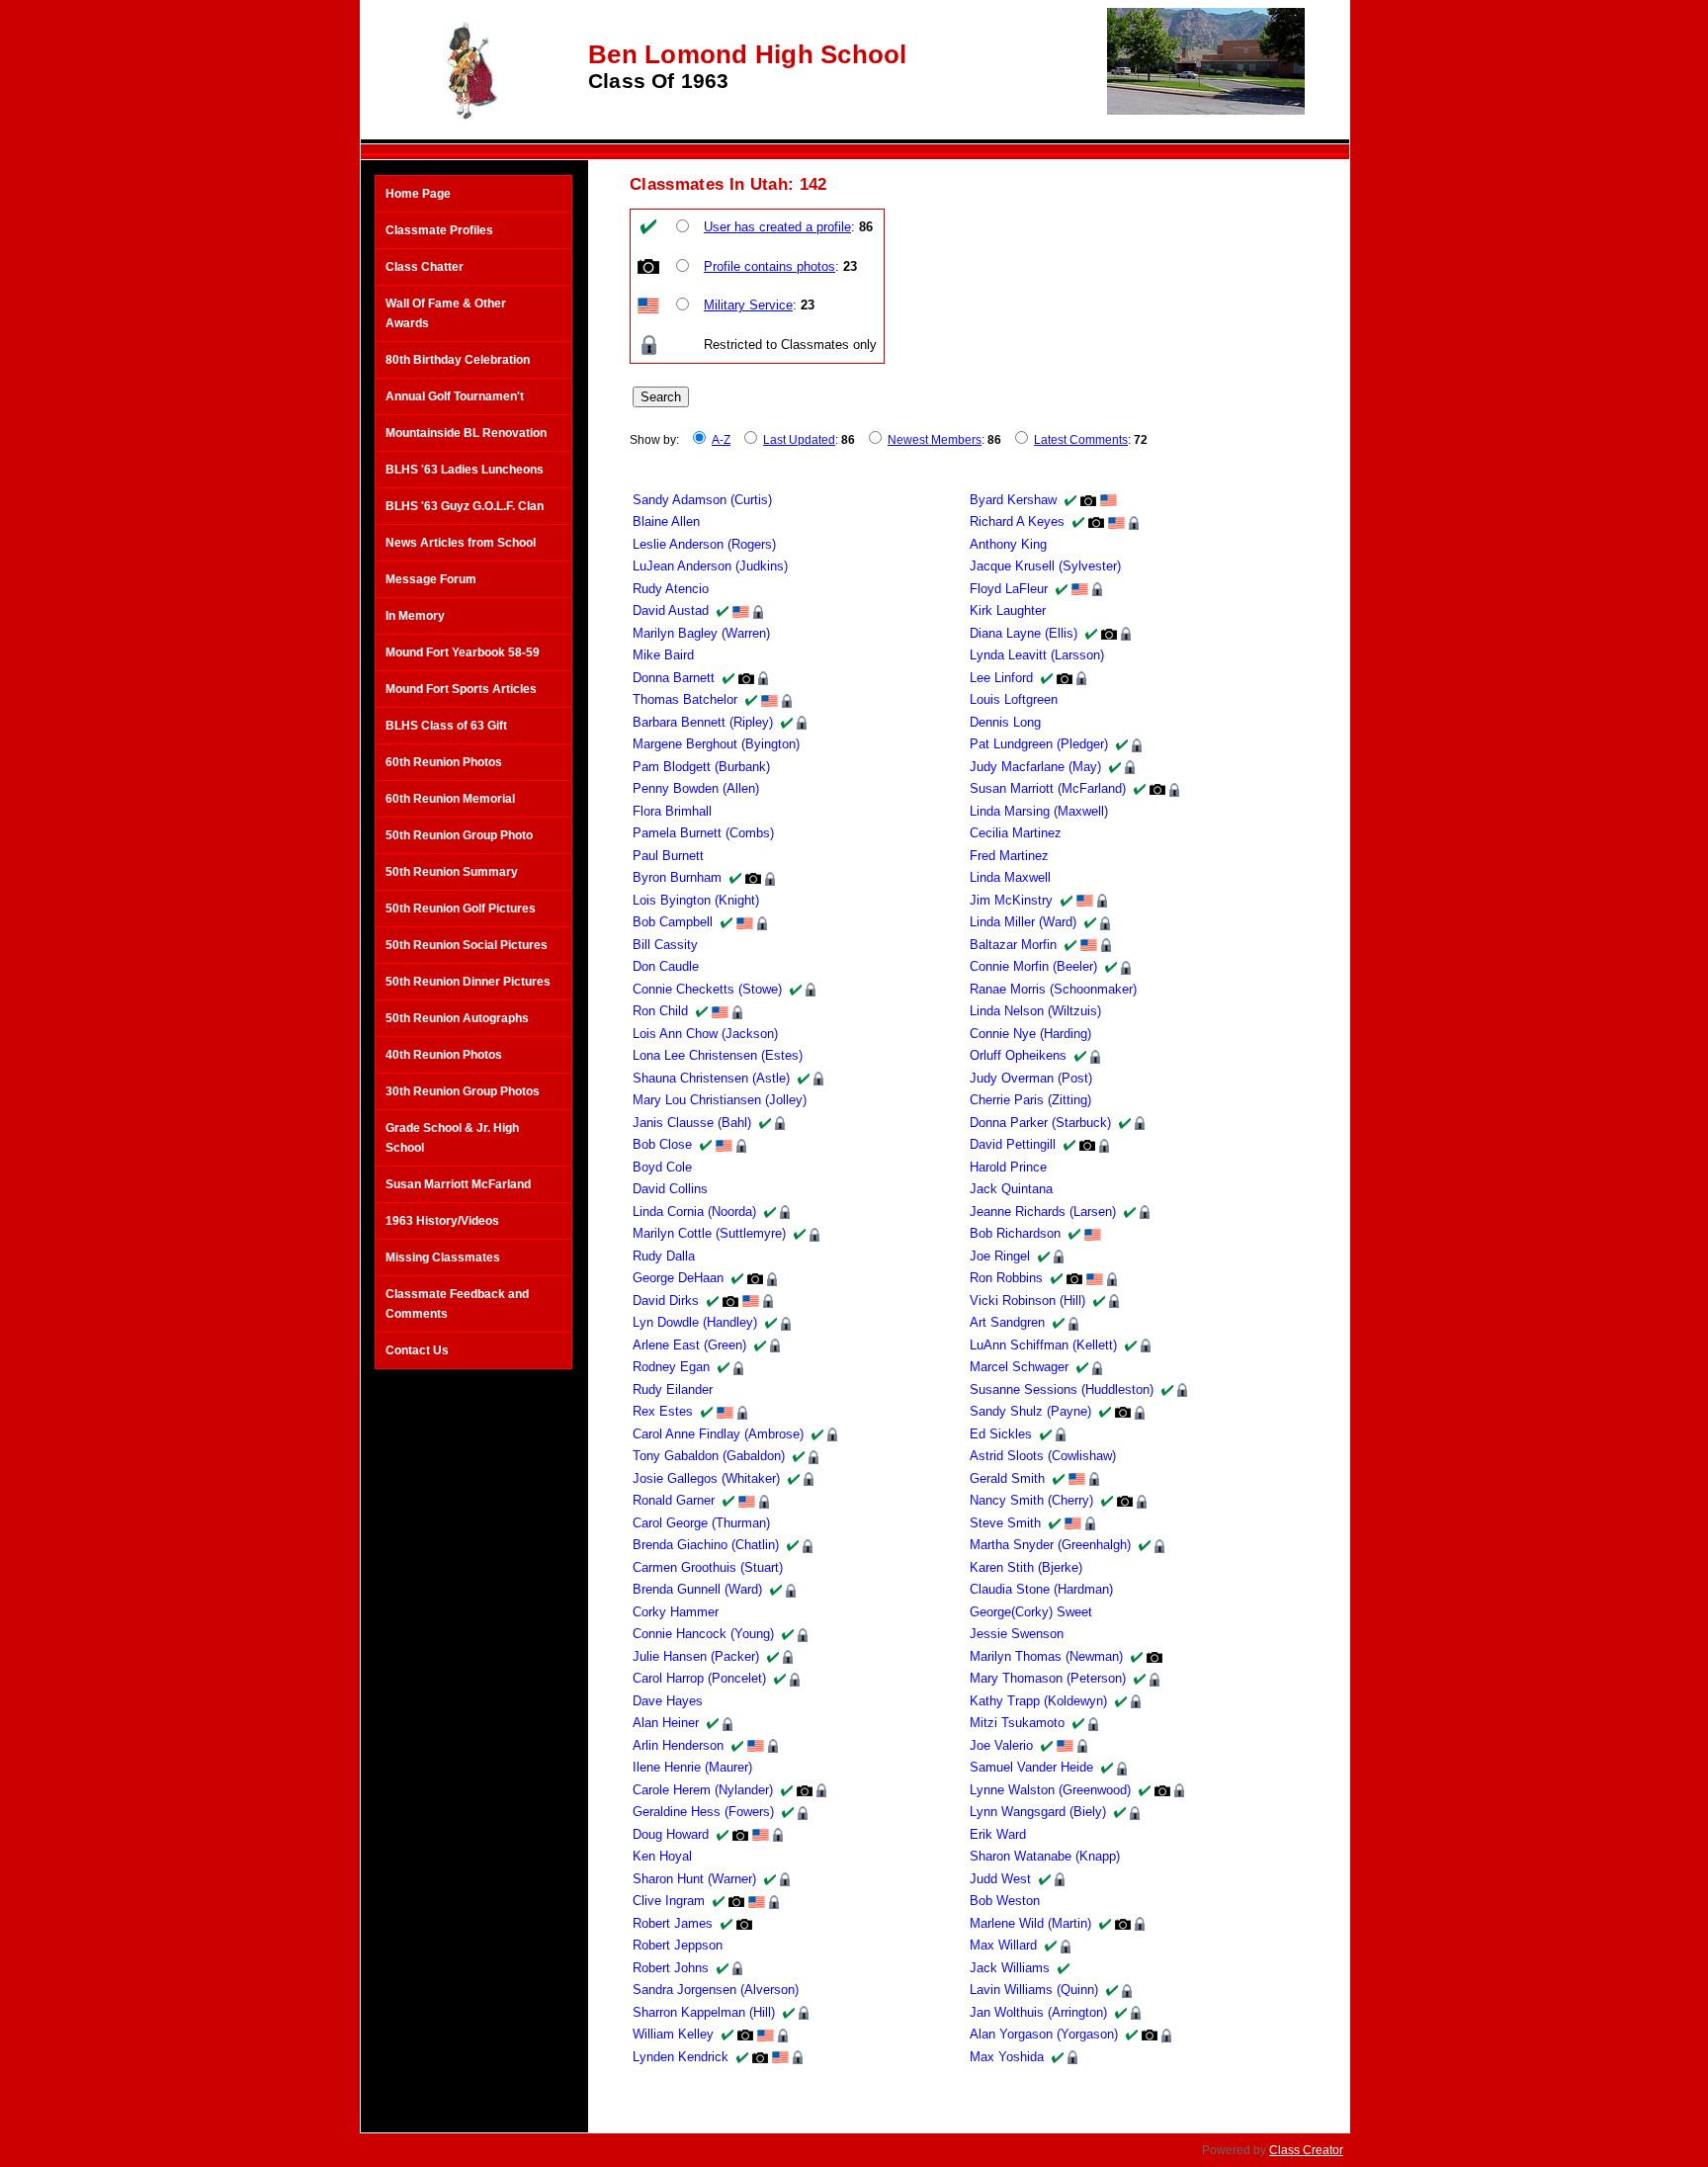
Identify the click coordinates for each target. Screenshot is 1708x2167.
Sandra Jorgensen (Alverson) (716, 1990)
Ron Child (660, 1011)
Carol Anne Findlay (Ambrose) (718, 1434)
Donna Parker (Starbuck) (1040, 1123)
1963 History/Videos (442, 1221)
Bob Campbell (673, 922)
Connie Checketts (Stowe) (707, 989)
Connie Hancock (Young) (703, 1634)
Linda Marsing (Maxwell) (1039, 811)
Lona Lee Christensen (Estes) (718, 1055)
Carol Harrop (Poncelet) (699, 1678)
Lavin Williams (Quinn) (1034, 1990)
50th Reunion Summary (452, 872)
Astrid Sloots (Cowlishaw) (1043, 1456)
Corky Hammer (676, 1612)
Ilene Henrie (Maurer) (692, 1767)
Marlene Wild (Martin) (1030, 1923)
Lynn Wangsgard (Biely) (1038, 1812)
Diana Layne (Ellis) (1024, 633)
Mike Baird (663, 655)
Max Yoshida (1007, 2057)
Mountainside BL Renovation (466, 433)
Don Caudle (666, 966)
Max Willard (1003, 1945)
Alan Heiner (666, 1723)
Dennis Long (1005, 722)
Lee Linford (1001, 678)
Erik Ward (998, 1834)
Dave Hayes (668, 1701)
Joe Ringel (1000, 1256)
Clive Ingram (669, 1901)
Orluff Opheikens (1018, 1055)
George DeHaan (678, 1278)
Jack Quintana (1011, 1189)
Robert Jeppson (678, 1945)
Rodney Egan (671, 1367)
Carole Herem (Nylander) (703, 1790)
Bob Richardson (1015, 1233)
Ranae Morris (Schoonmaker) (1053, 989)
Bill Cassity (665, 945)
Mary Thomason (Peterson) (1048, 1678)
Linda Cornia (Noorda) (694, 1212)
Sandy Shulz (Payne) (1030, 1411)
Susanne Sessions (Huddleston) (1062, 1389)
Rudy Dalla (664, 1256)
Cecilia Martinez (1016, 833)
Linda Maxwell (1010, 877)
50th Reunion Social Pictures (467, 945)
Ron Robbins (1006, 1278)
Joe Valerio (1001, 1745)
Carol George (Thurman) (701, 1523)
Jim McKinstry (1011, 900)
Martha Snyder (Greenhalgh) (1050, 1545)
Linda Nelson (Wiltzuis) (1035, 1011)
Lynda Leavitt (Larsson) (1037, 655)
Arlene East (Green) (689, 1345)
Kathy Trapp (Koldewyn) (1038, 1701)
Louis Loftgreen (1014, 699)
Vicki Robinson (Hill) (1027, 1300)
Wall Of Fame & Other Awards (446, 313)
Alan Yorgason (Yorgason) (1044, 2034)
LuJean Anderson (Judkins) (710, 566)
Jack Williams (1010, 1968)
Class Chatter (425, 267)
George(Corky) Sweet (1031, 1612)
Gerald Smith (1007, 1478)
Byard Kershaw (1013, 500)
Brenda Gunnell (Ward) (697, 1589)
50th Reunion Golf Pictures (461, 909)
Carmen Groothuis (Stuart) (708, 1567)
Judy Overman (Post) (1031, 1078)
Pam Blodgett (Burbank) (701, 767)
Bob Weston (1005, 1901)
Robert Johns (671, 1968)
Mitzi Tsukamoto (1017, 1723)
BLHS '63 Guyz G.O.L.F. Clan (465, 506)
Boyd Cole (662, 1167)
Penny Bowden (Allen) (696, 788)
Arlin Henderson (678, 1745)
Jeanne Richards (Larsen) (1043, 1212)
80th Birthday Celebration (458, 360)
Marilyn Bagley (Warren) (701, 633)
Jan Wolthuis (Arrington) (1038, 2012)
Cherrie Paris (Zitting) (1030, 1100)
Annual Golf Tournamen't (455, 396)
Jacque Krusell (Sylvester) (1045, 566)
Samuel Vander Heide (1031, 1767)
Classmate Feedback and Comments (457, 1304)
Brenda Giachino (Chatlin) (706, 1545)
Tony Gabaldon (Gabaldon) (709, 1456)
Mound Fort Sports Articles (461, 689)
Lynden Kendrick (681, 2057)
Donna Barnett (674, 678)
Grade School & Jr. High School (452, 1138)
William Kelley (673, 2034)
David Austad (671, 610)
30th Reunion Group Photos (463, 1091)
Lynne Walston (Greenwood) (1050, 1790)
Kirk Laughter (1008, 610)
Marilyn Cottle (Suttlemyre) (709, 1233)
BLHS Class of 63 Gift (446, 726)
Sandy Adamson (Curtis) (702, 500)
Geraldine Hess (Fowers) (703, 1812)
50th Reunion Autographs (457, 1018)
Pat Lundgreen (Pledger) (1039, 744)
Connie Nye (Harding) (1030, 1034)
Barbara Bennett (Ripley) (703, 722)
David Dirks (666, 1300)
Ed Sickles (1001, 1434)
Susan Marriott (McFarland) (1048, 788)
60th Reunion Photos (444, 762)
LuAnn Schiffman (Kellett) (1043, 1345)
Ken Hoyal (662, 1856)
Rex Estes (663, 1411)
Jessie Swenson (1017, 1634)
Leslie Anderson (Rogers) (704, 544)
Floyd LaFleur (1009, 589)
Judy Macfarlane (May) (1035, 767)
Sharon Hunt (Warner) (694, 1879)
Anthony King (1008, 544)
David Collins (670, 1189)
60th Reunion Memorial (450, 799)
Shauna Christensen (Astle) (711, 1078)
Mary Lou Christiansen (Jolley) (720, 1100)
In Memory (415, 616)
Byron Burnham (677, 877)
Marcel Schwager (1019, 1367)
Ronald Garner (674, 1500)
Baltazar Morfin (1013, 945)
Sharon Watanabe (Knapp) (1045, 1856)
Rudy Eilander (673, 1389)
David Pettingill (1013, 1144)
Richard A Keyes (1017, 521)
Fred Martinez (1009, 856)
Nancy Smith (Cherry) (1031, 1500)
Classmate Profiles (439, 230)
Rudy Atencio (671, 589)
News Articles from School (461, 543)
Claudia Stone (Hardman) (1041, 1589)
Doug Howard (671, 1834)
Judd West (1000, 1879)
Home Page (418, 194)
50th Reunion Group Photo (459, 835)
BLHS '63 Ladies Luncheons (465, 470)
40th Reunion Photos (444, 1055)
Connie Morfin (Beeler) (1033, 966)
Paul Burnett (668, 856)
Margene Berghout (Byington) (716, 744)
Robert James (673, 1923)
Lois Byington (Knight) (696, 900)
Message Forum (431, 579)
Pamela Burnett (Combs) (703, 833)
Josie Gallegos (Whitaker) (706, 1478)
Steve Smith (1005, 1523)
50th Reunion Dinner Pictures (468, 982)
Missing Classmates (443, 1257)
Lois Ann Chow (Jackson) (705, 1034)
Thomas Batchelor (685, 699)
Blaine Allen (666, 521)
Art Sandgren (1007, 1322)
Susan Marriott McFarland (458, 1184)
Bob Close (662, 1144)
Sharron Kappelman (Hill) (704, 2012)
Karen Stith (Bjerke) (1026, 1567)
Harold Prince (1008, 1167)
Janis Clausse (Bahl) (692, 1123)
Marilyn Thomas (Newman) (1046, 1656)
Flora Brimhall (672, 811)
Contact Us (417, 1350)
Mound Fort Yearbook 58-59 (463, 652)
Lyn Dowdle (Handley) (695, 1322)
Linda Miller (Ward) (1023, 922)
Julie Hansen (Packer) (696, 1656)
